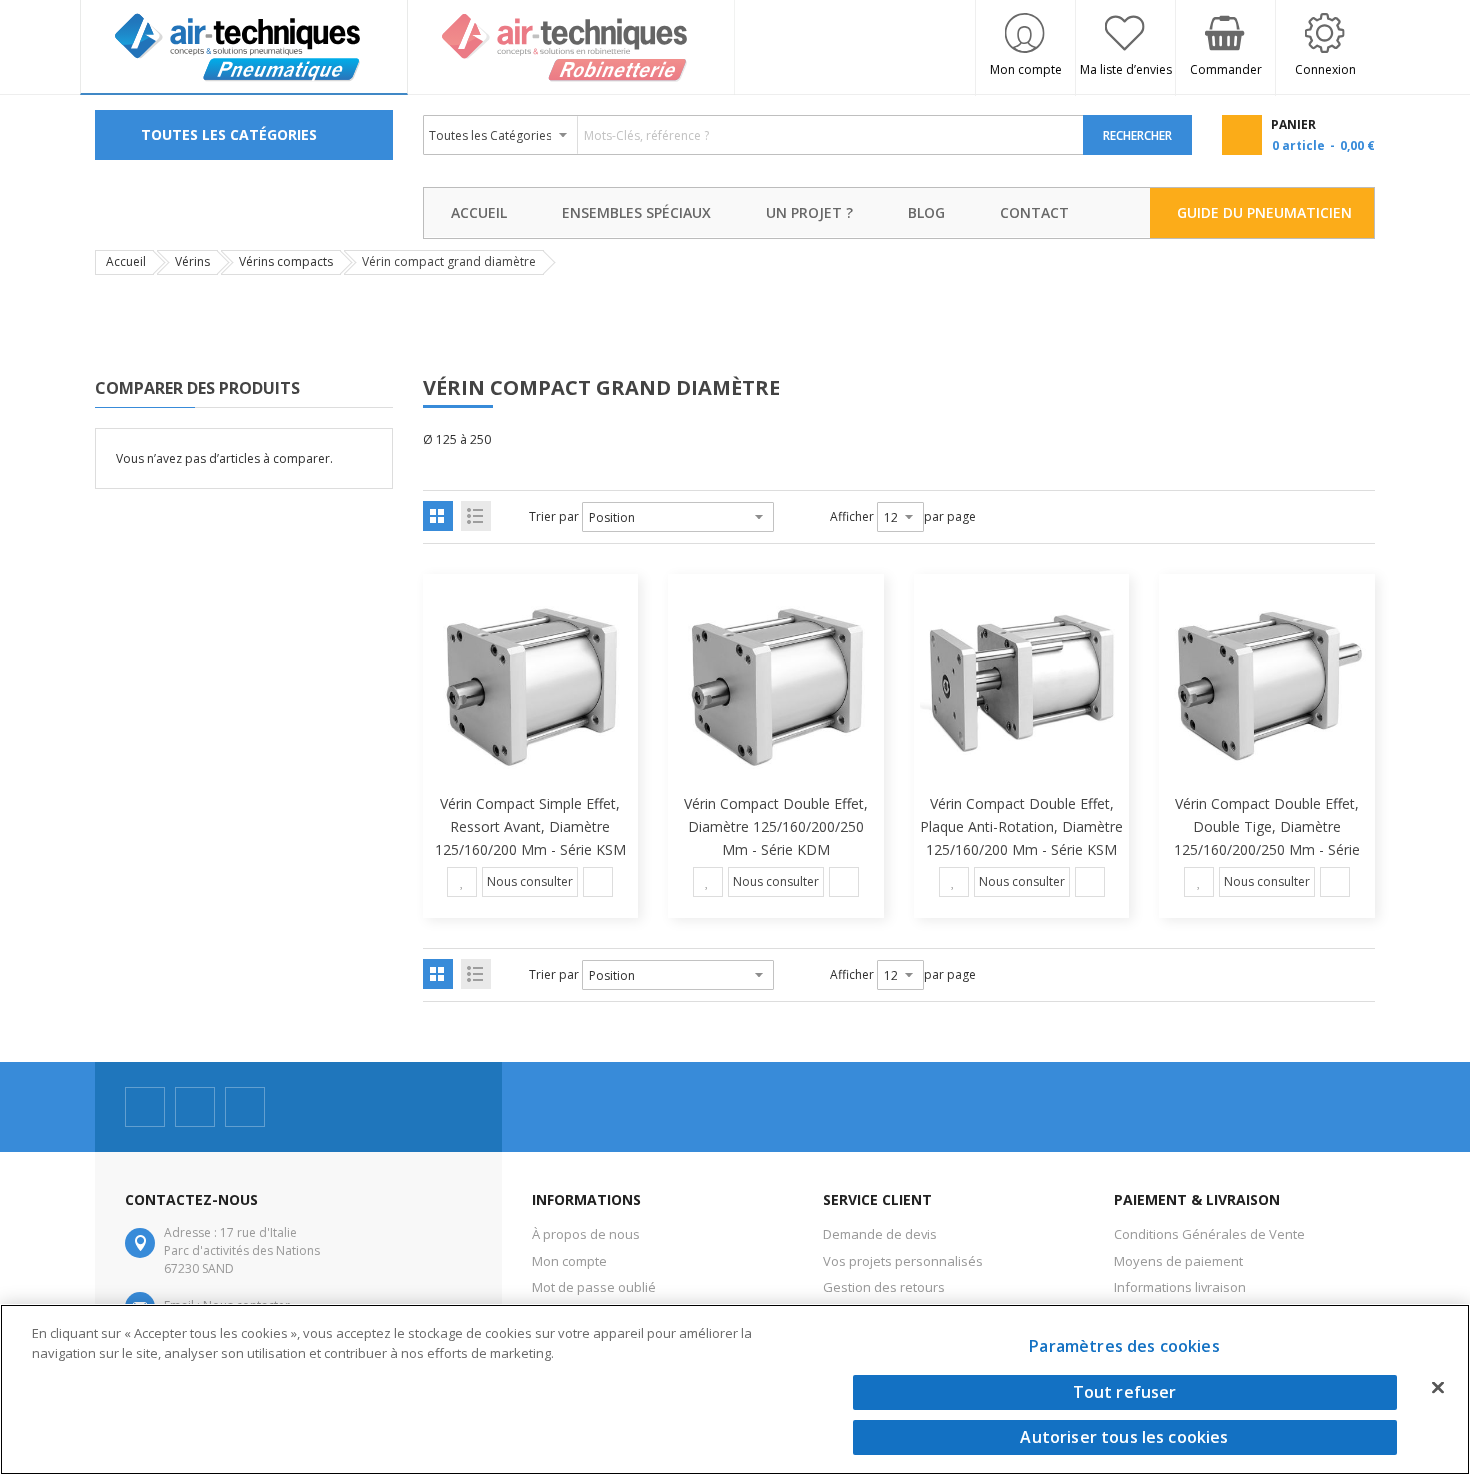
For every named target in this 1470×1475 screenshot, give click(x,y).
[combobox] (754, 135)
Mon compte (1026, 69)
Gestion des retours (884, 1287)
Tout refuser (1125, 1392)
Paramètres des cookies (1124, 1346)
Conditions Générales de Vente (1209, 1234)
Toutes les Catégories (229, 134)
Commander (1226, 69)
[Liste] (476, 516)
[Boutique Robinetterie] (572, 47)
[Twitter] (195, 1107)
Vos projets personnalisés (903, 1261)
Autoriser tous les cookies (1124, 1437)
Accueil (126, 261)
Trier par (554, 516)
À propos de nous (586, 1234)
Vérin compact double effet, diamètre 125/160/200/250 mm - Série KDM (776, 826)
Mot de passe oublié (594, 1287)
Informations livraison (1180, 1287)
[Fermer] (1438, 1387)
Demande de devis (880, 1234)
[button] (462, 882)
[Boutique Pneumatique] (244, 47)
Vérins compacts (286, 261)
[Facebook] (145, 1107)
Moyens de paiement (1178, 1261)
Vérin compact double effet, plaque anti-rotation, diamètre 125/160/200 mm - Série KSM (1021, 826)
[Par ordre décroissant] (787, 517)
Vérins (192, 261)
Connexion (1325, 69)
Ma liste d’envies (1126, 69)
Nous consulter (530, 881)
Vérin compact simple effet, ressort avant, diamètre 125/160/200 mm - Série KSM (530, 826)
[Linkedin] (245, 1107)
